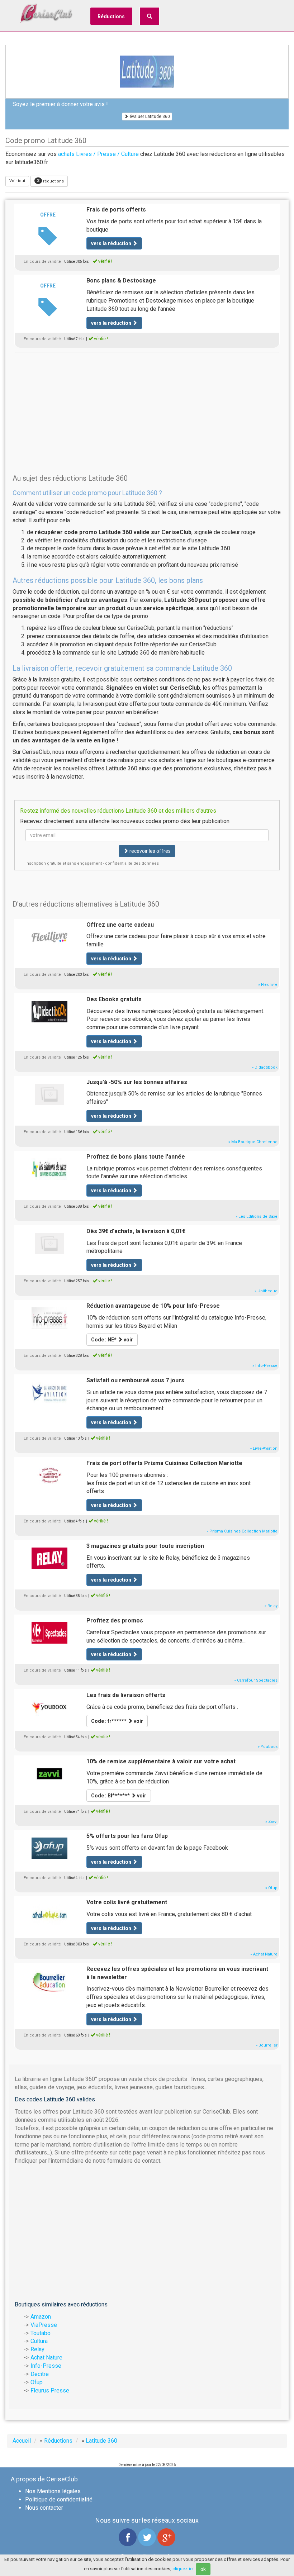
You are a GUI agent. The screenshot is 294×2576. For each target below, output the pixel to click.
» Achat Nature (264, 1954)
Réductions (111, 16)
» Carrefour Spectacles (256, 1680)
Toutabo (41, 2333)
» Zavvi (271, 1822)
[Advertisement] (147, 402)
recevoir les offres (150, 851)
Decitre (40, 2374)
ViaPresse (44, 2325)
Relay (37, 2349)
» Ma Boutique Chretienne (253, 1142)
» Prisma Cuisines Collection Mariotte (242, 1531)
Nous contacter (44, 2508)
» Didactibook (265, 1067)
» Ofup (271, 1888)
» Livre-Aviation (264, 1448)
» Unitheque (266, 1291)
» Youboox (268, 1747)
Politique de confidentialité (59, 2499)
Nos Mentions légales (53, 2491)
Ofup (37, 2382)
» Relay (271, 1606)
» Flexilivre (268, 985)
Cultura (39, 2341)
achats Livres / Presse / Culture (98, 154)
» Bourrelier (267, 2045)
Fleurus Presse (50, 2390)
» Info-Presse (265, 1366)
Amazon (41, 2317)
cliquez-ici (183, 2569)
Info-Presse (46, 2366)
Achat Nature (46, 2358)
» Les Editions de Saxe (257, 1216)
